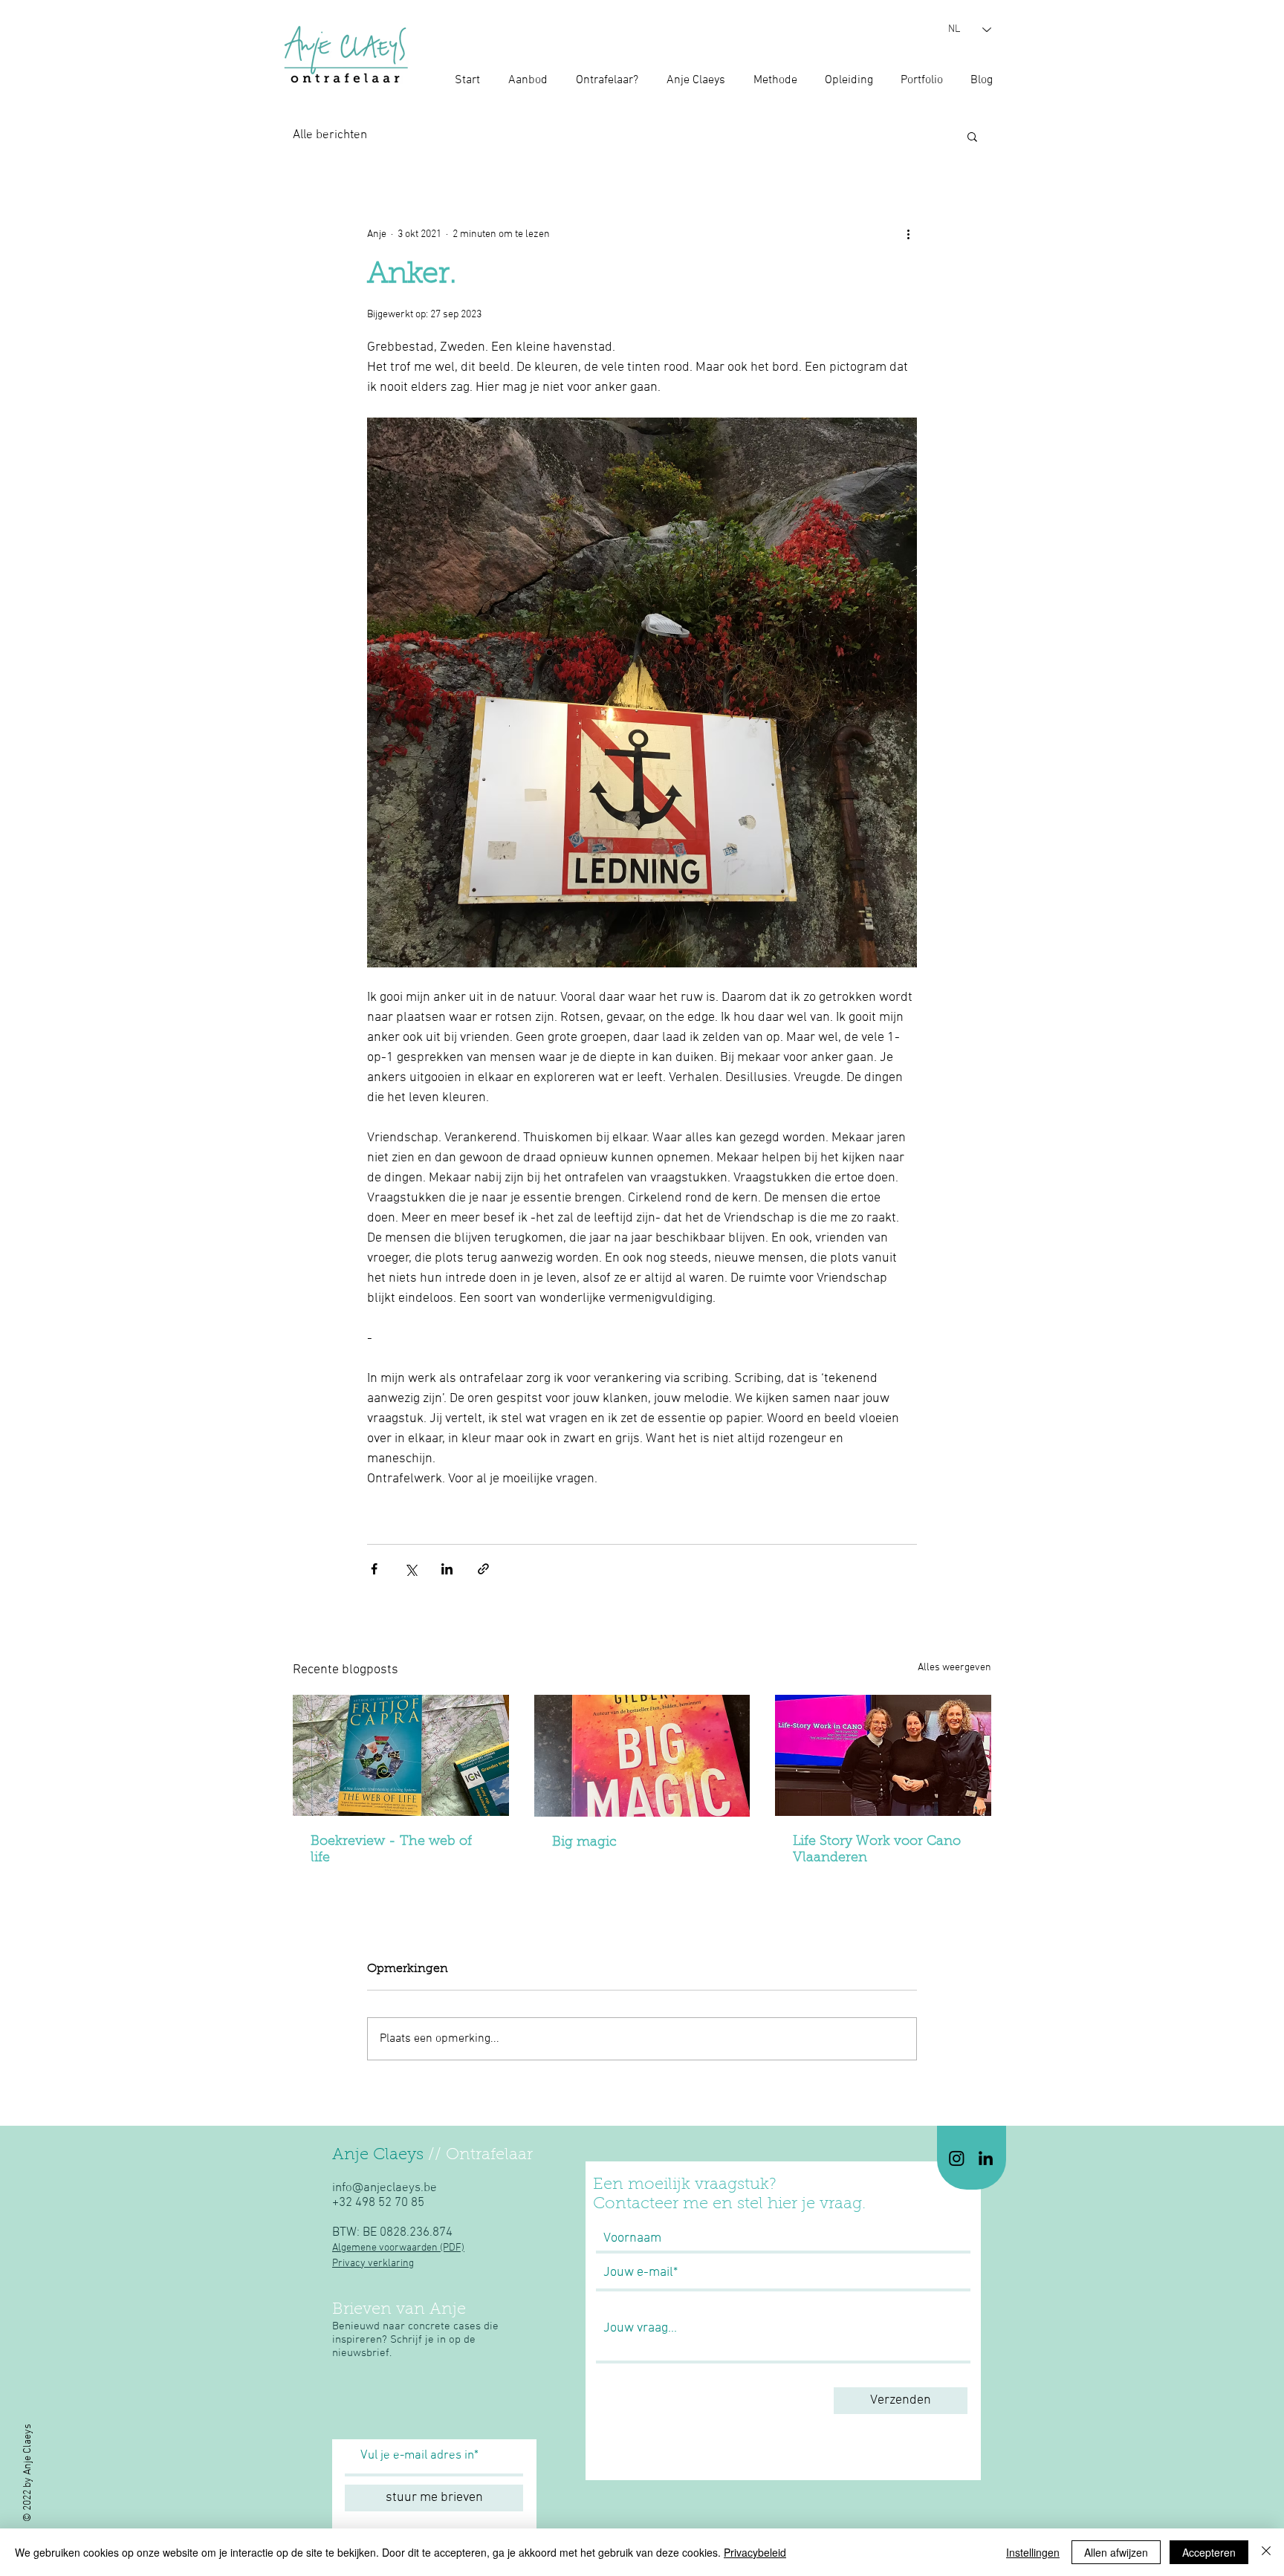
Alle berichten (330, 135)
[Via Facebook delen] (374, 1569)
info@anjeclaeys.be (385, 2188)
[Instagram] (957, 2158)
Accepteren (1209, 2552)
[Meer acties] (908, 234)
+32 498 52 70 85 (378, 2203)
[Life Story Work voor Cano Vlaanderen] (883, 1755)
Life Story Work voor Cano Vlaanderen (877, 1850)
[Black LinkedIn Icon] (986, 2158)
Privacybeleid (755, 2552)
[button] (972, 136)
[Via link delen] (483, 1569)
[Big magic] (642, 1756)
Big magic (584, 1843)
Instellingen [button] (1033, 2552)
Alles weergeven (954, 1668)
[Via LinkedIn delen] (447, 1569)
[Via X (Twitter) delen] (411, 1569)
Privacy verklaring (373, 2264)
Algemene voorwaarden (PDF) (398, 2248)
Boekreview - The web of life (391, 1850)
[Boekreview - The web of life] (401, 1755)
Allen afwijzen (1116, 2552)
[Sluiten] (1266, 2552)
